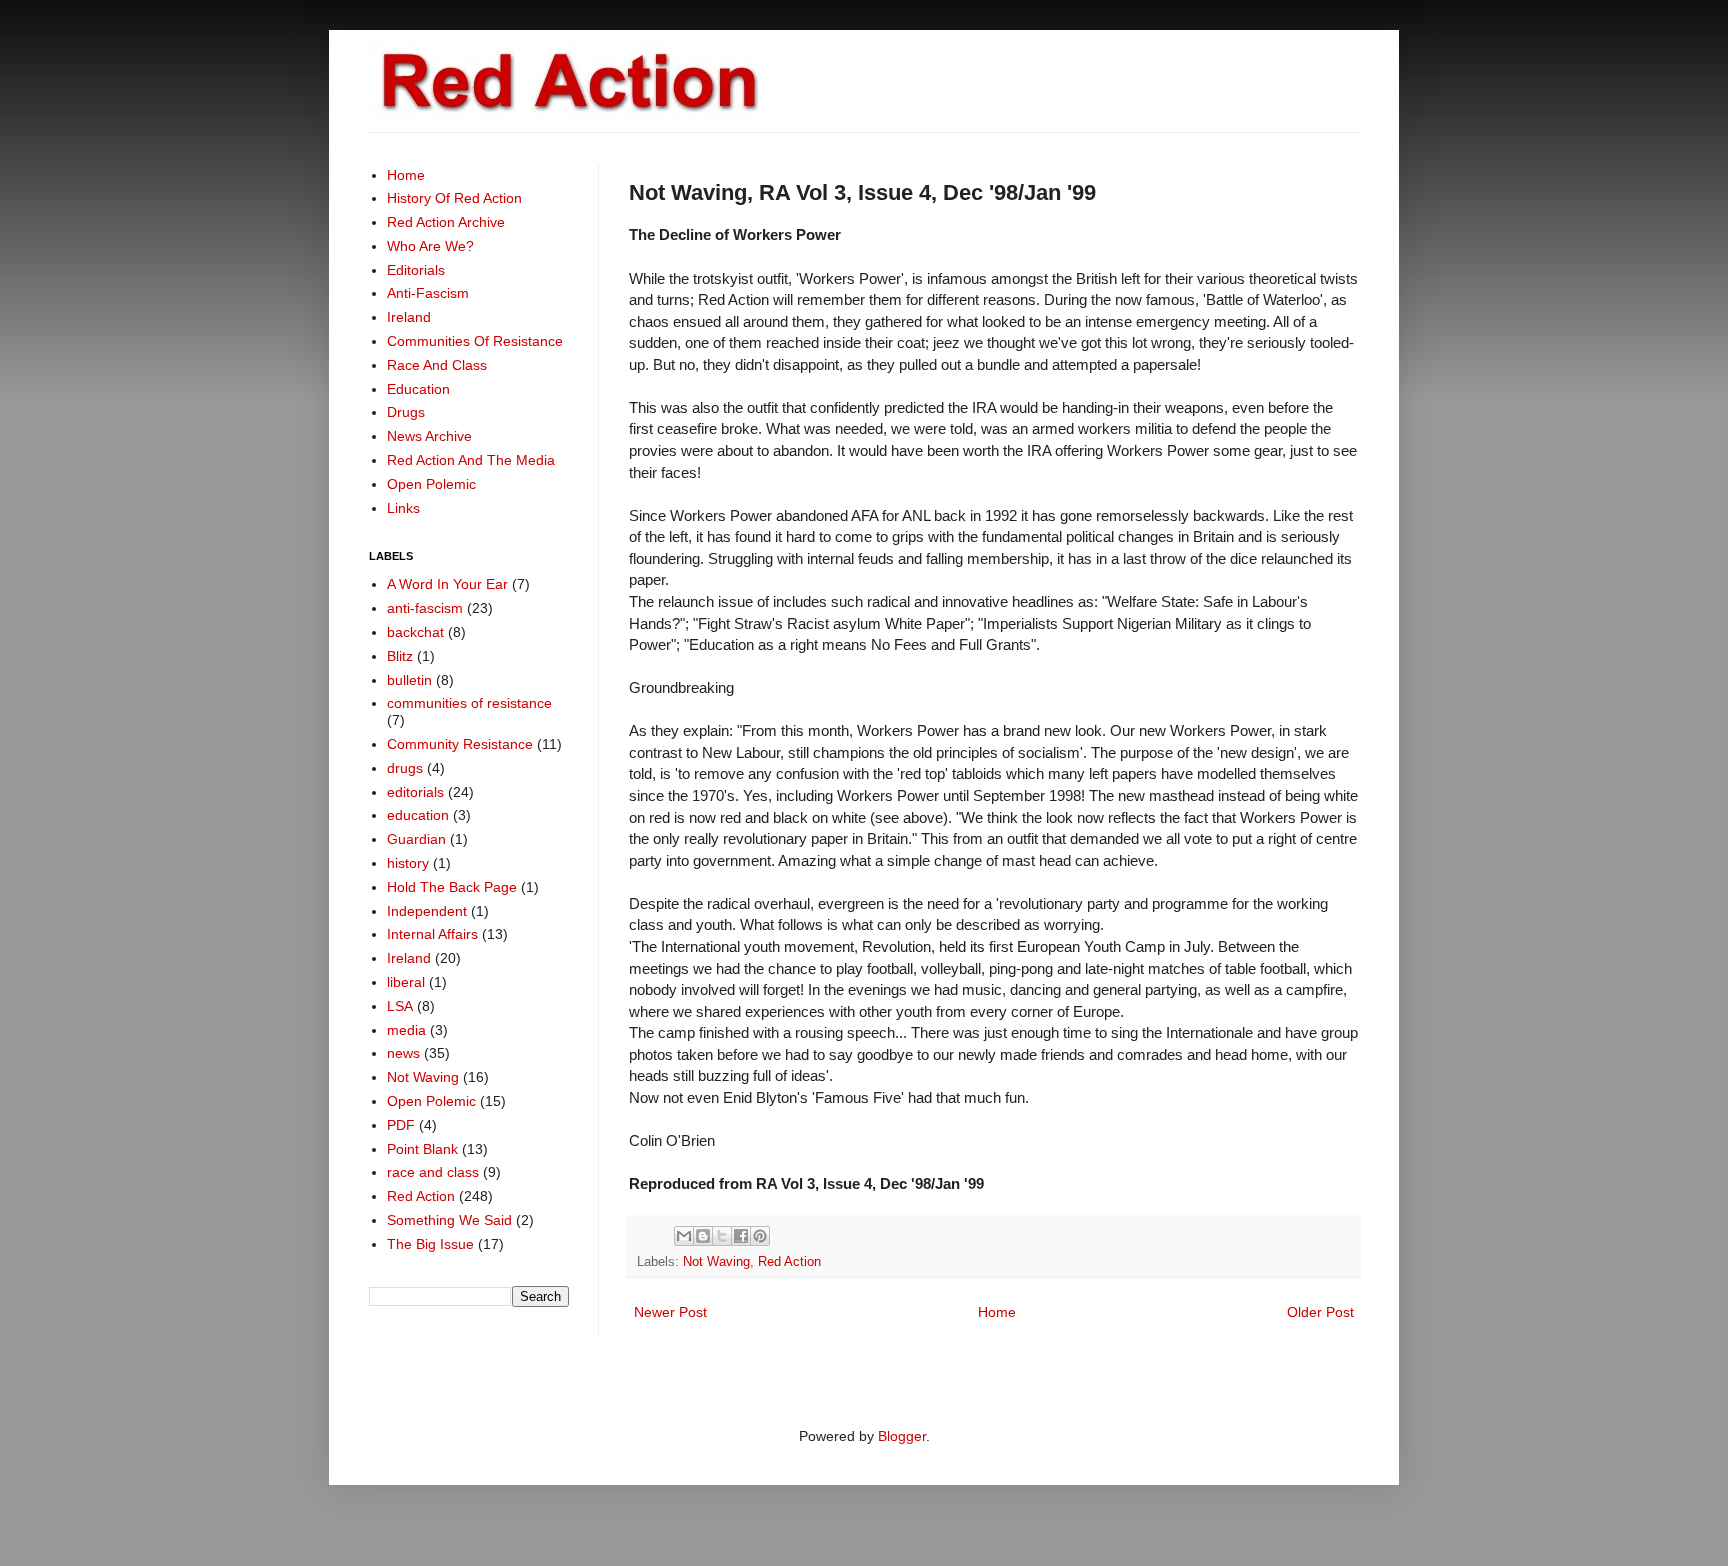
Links (403, 508)
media (406, 1030)
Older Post (1320, 1312)
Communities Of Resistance (475, 341)
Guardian (416, 839)
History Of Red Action (454, 198)
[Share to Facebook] (741, 1236)
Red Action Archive (446, 222)
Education (418, 389)
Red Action (789, 1262)
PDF (401, 1125)
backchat (415, 632)
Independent (427, 911)
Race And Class (437, 365)
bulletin (409, 680)
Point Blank (422, 1149)
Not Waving (716, 1262)
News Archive (429, 436)
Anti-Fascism (428, 293)
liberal (406, 982)
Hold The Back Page (452, 887)
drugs (405, 768)
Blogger (902, 1436)
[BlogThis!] (703, 1236)
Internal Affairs (432, 934)
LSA (400, 1006)
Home (997, 1312)
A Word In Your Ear (447, 584)
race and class (433, 1172)
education (418, 815)
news (403, 1053)
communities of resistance (469, 703)
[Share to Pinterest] (760, 1236)
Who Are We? (430, 246)
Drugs (406, 412)
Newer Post (670, 1312)
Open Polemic (431, 484)
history (408, 863)
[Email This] (684, 1236)
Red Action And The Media (471, 460)
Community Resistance (460, 744)
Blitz (400, 656)
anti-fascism (425, 608)
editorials (415, 792)
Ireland (409, 317)
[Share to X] (722, 1236)
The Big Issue (430, 1244)
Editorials (416, 270)
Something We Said (449, 1220)
